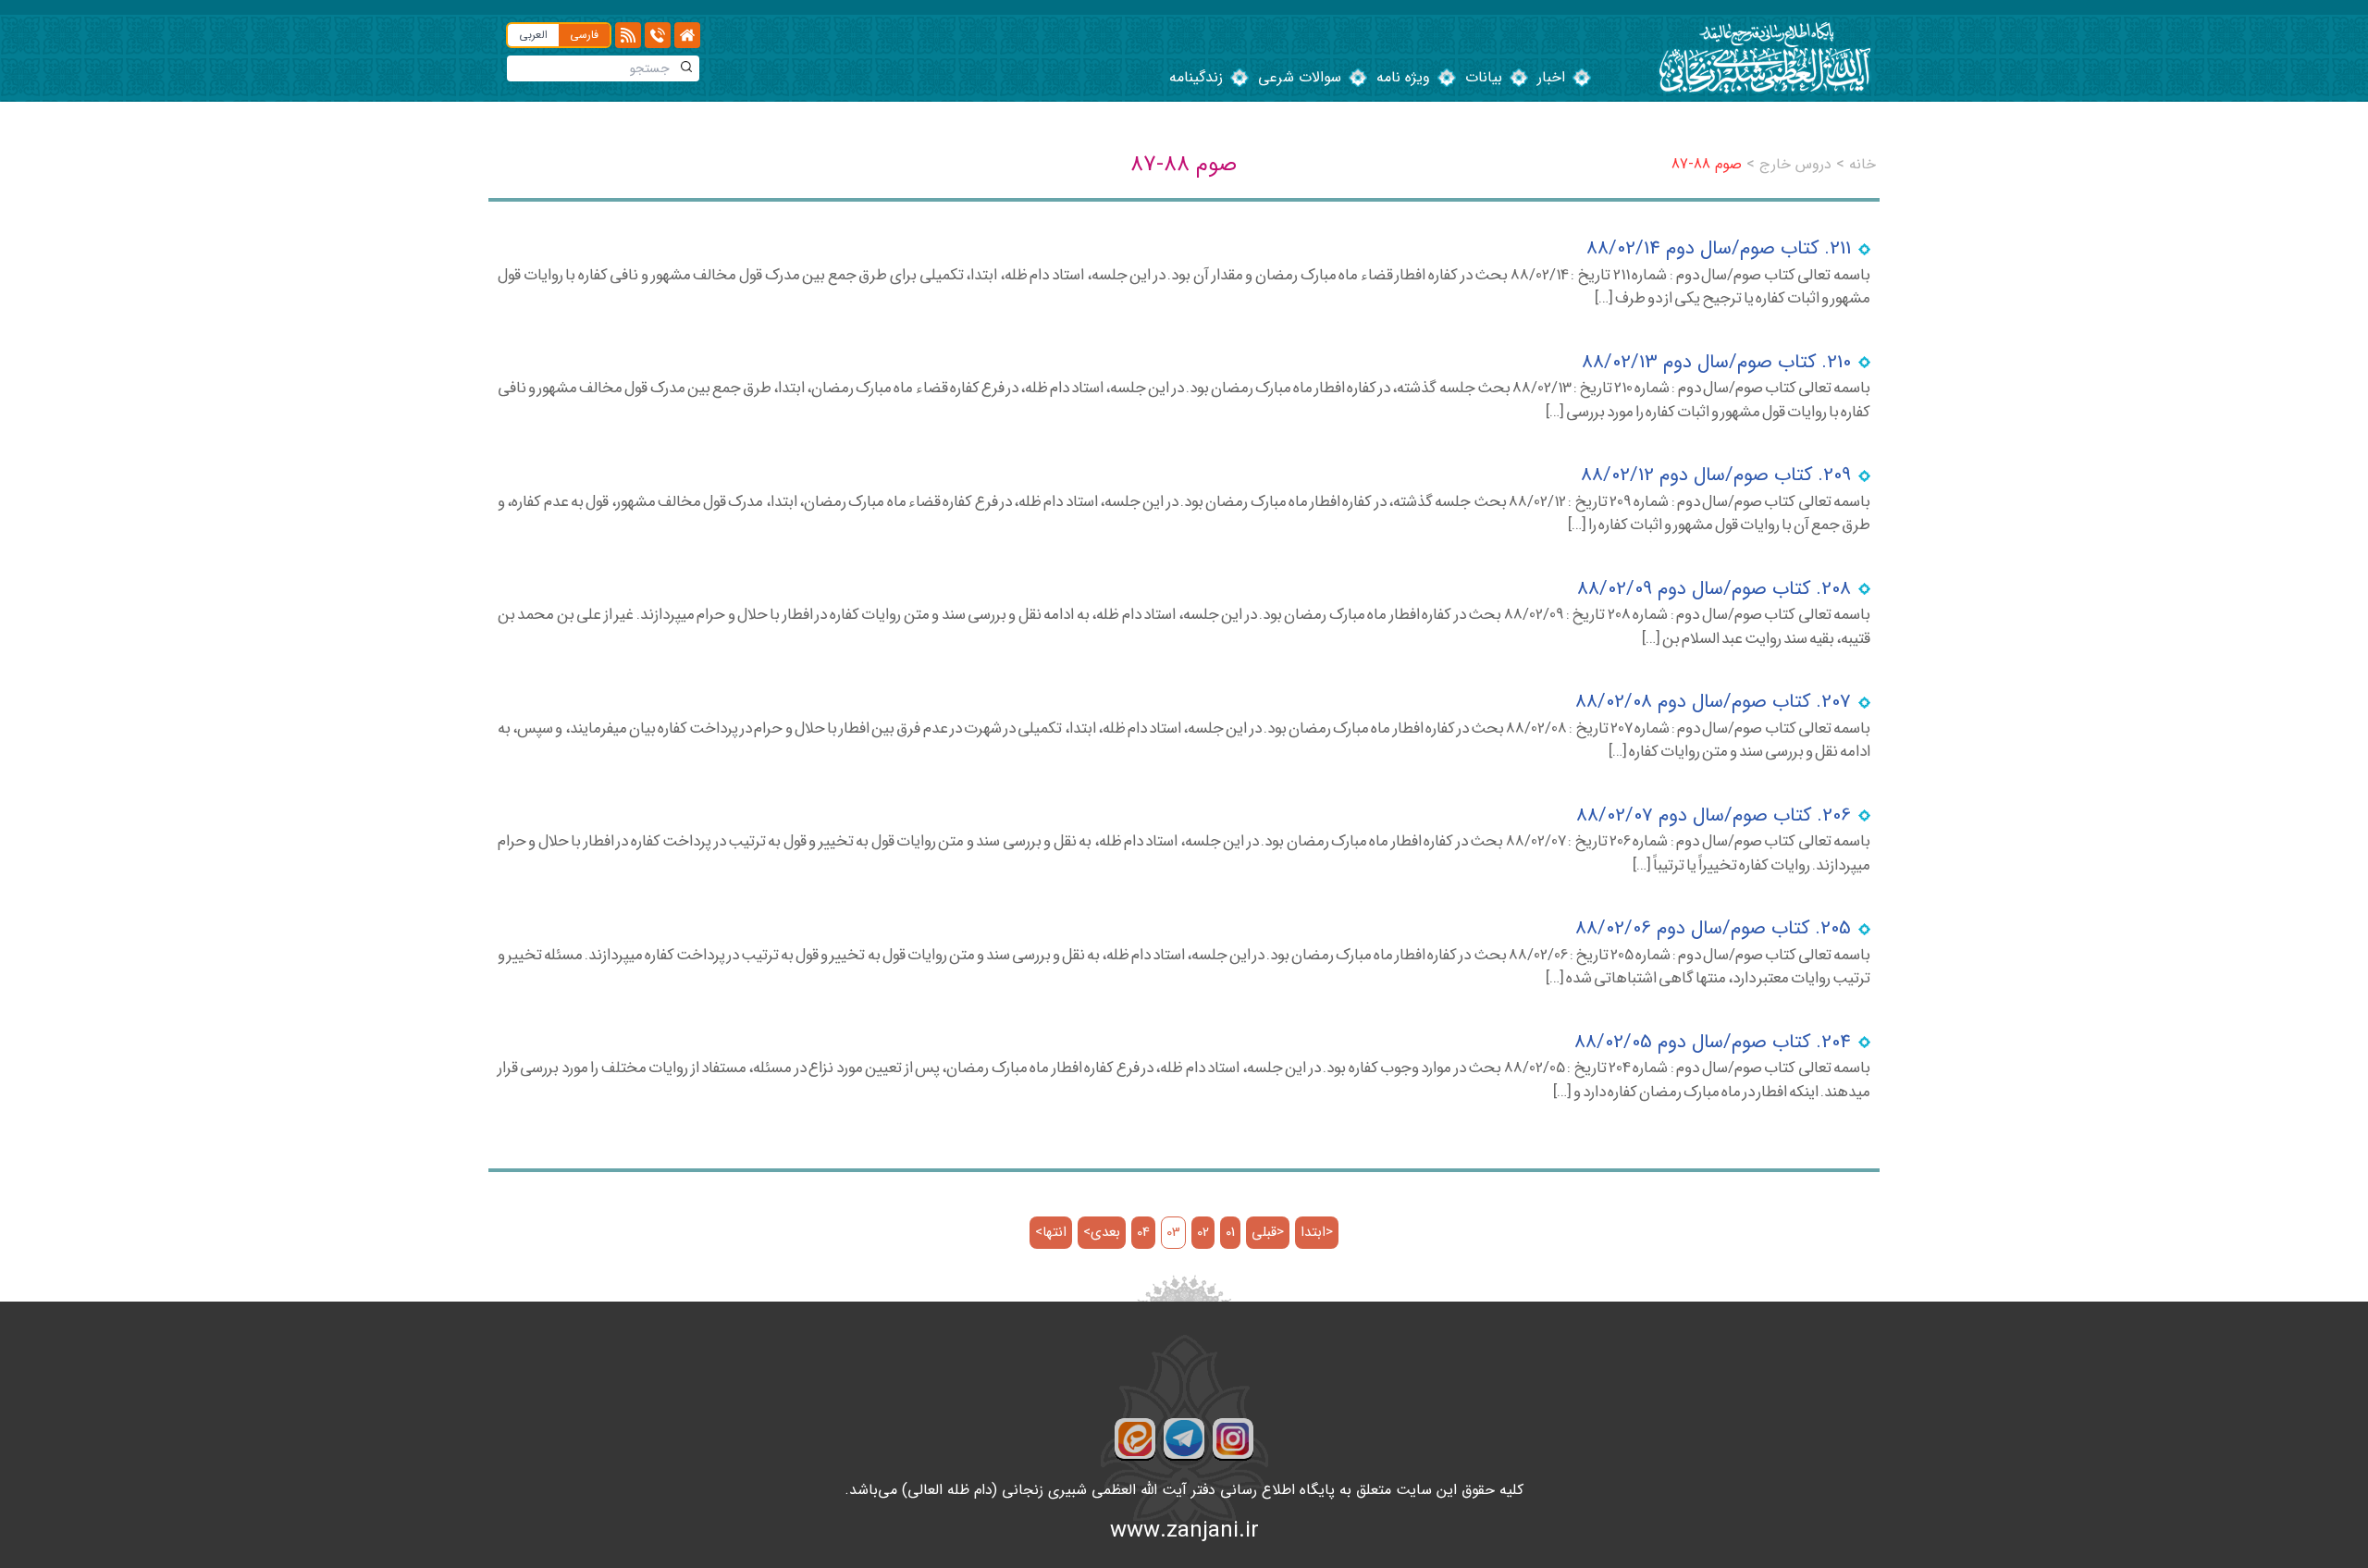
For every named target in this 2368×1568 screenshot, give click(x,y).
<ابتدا (1317, 1233)
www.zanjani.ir (1184, 1531)
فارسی (584, 35)
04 (1143, 1233)
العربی (533, 35)
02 (1203, 1233)
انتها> (1051, 1233)
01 (1230, 1233)
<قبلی (1268, 1233)
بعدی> (1102, 1233)
